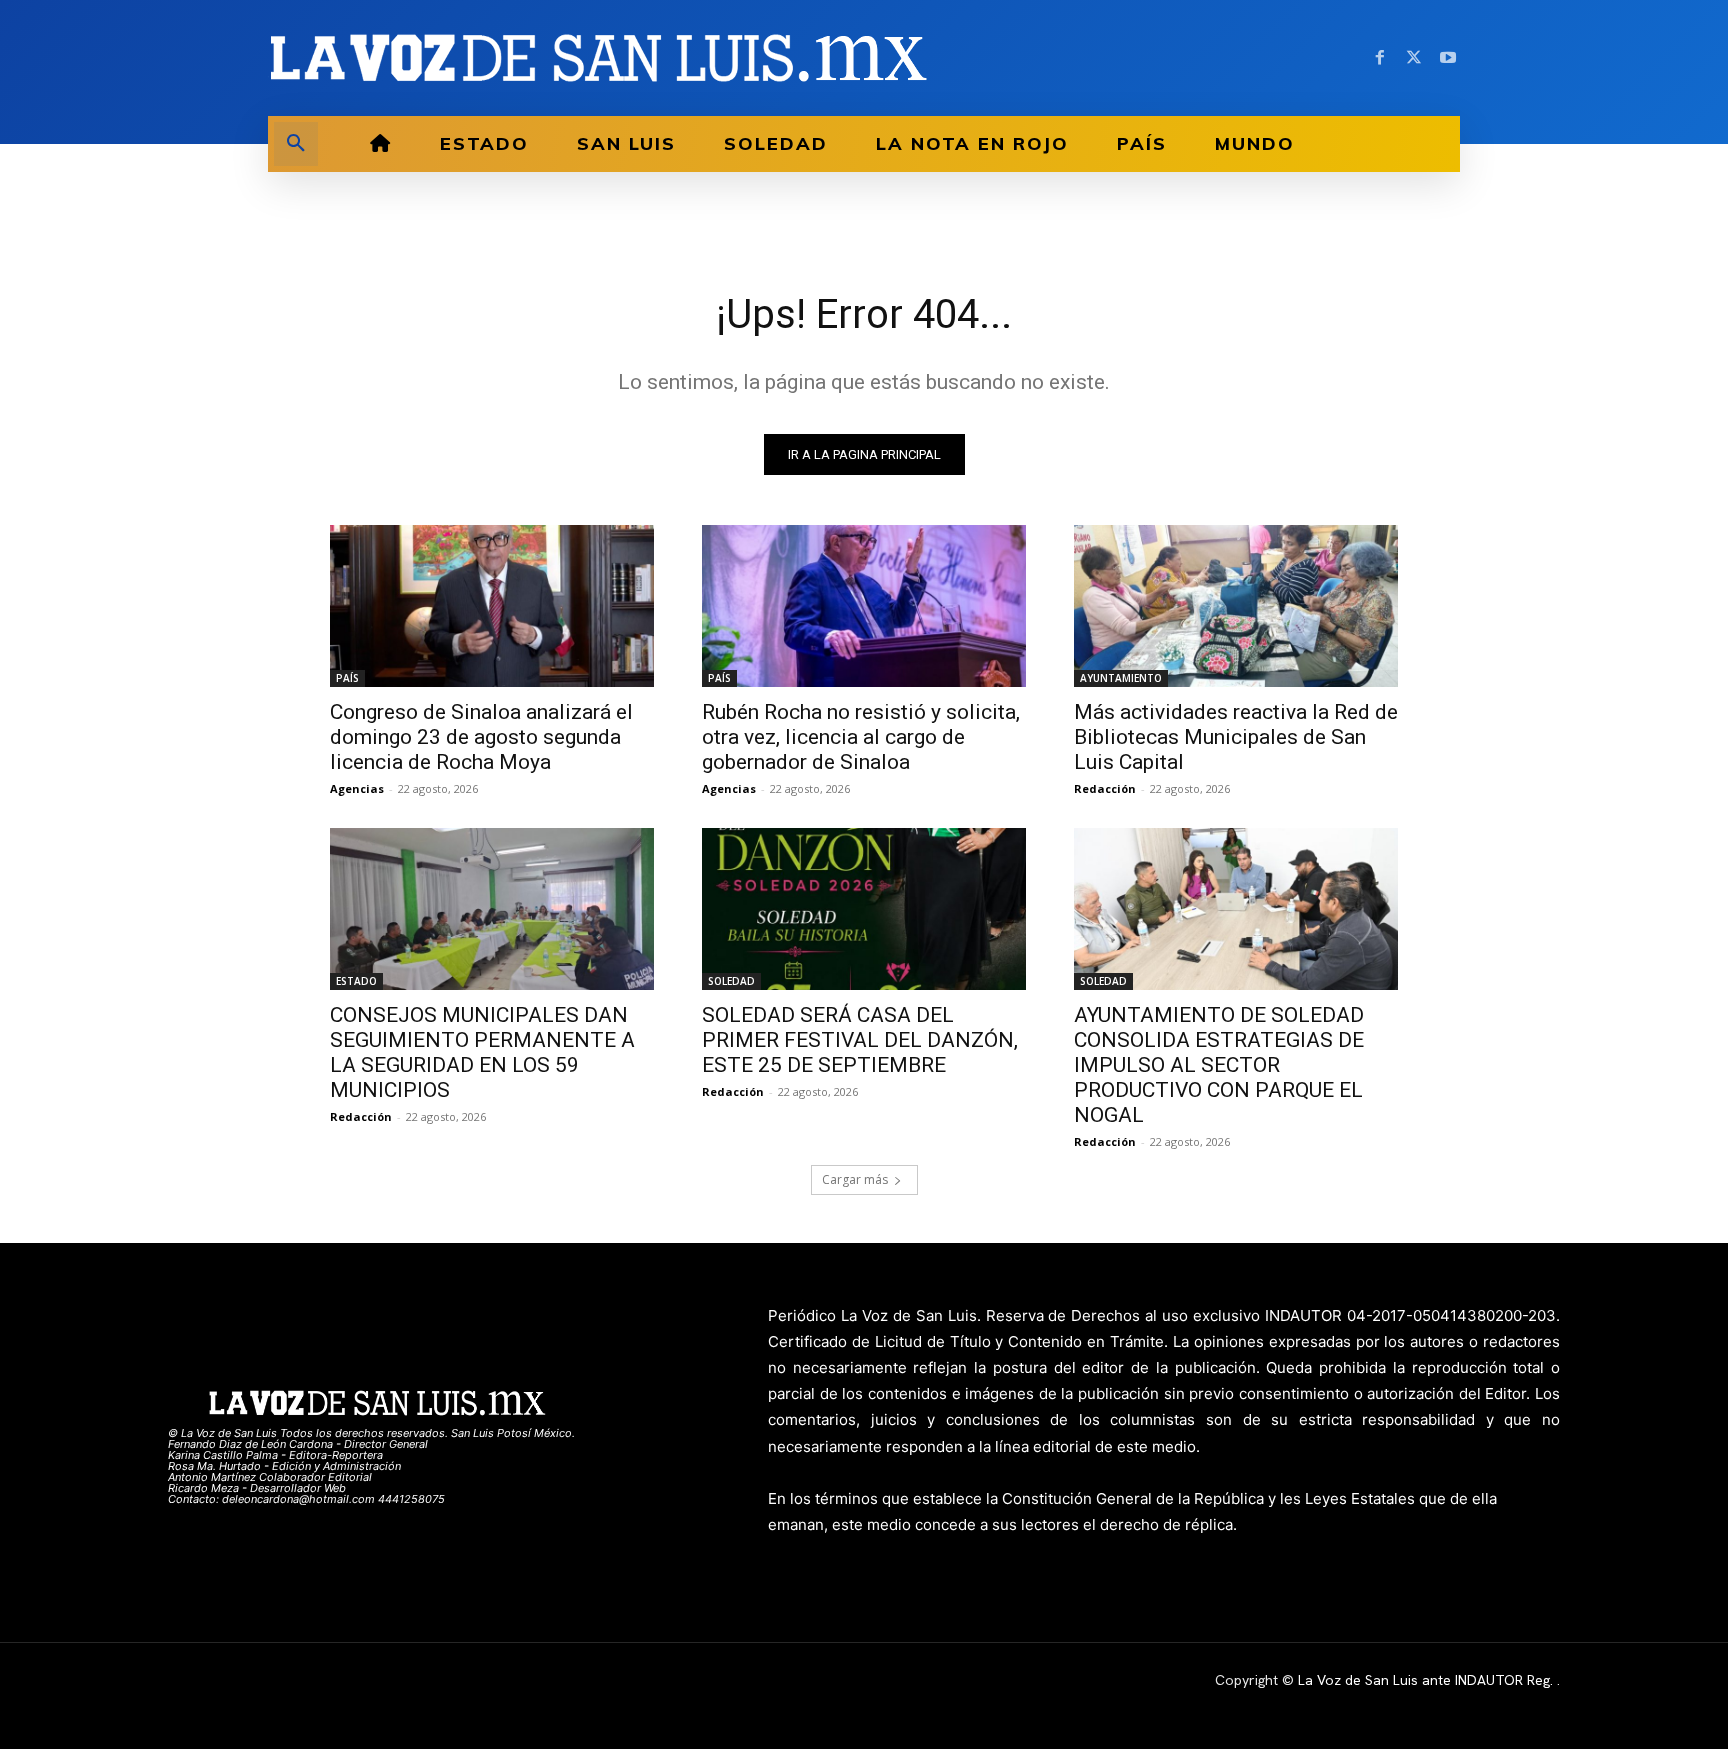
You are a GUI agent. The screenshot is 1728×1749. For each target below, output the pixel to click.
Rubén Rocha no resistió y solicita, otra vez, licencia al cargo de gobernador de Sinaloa (861, 737)
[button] (296, 144)
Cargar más (855, 1179)
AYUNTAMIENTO (1121, 678)
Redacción (1105, 788)
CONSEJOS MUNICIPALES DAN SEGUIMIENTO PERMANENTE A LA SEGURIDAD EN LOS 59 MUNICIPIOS (482, 1052)
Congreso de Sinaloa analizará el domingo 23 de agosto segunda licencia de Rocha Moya (481, 737)
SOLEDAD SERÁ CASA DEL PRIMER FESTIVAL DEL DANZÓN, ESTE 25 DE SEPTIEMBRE (860, 1040)
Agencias (357, 788)
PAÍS (347, 678)
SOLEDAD (731, 981)
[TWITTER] (1414, 58)
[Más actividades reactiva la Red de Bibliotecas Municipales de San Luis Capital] (1236, 606)
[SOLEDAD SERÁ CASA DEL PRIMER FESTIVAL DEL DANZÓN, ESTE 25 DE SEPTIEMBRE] (864, 909)
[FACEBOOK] (1380, 58)
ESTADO (356, 981)
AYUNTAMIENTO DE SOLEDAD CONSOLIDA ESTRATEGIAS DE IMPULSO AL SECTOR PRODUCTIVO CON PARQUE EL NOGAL (1219, 1065)
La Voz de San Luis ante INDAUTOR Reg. (1427, 1680)
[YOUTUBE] (1448, 58)
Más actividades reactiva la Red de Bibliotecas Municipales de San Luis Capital (1236, 737)
